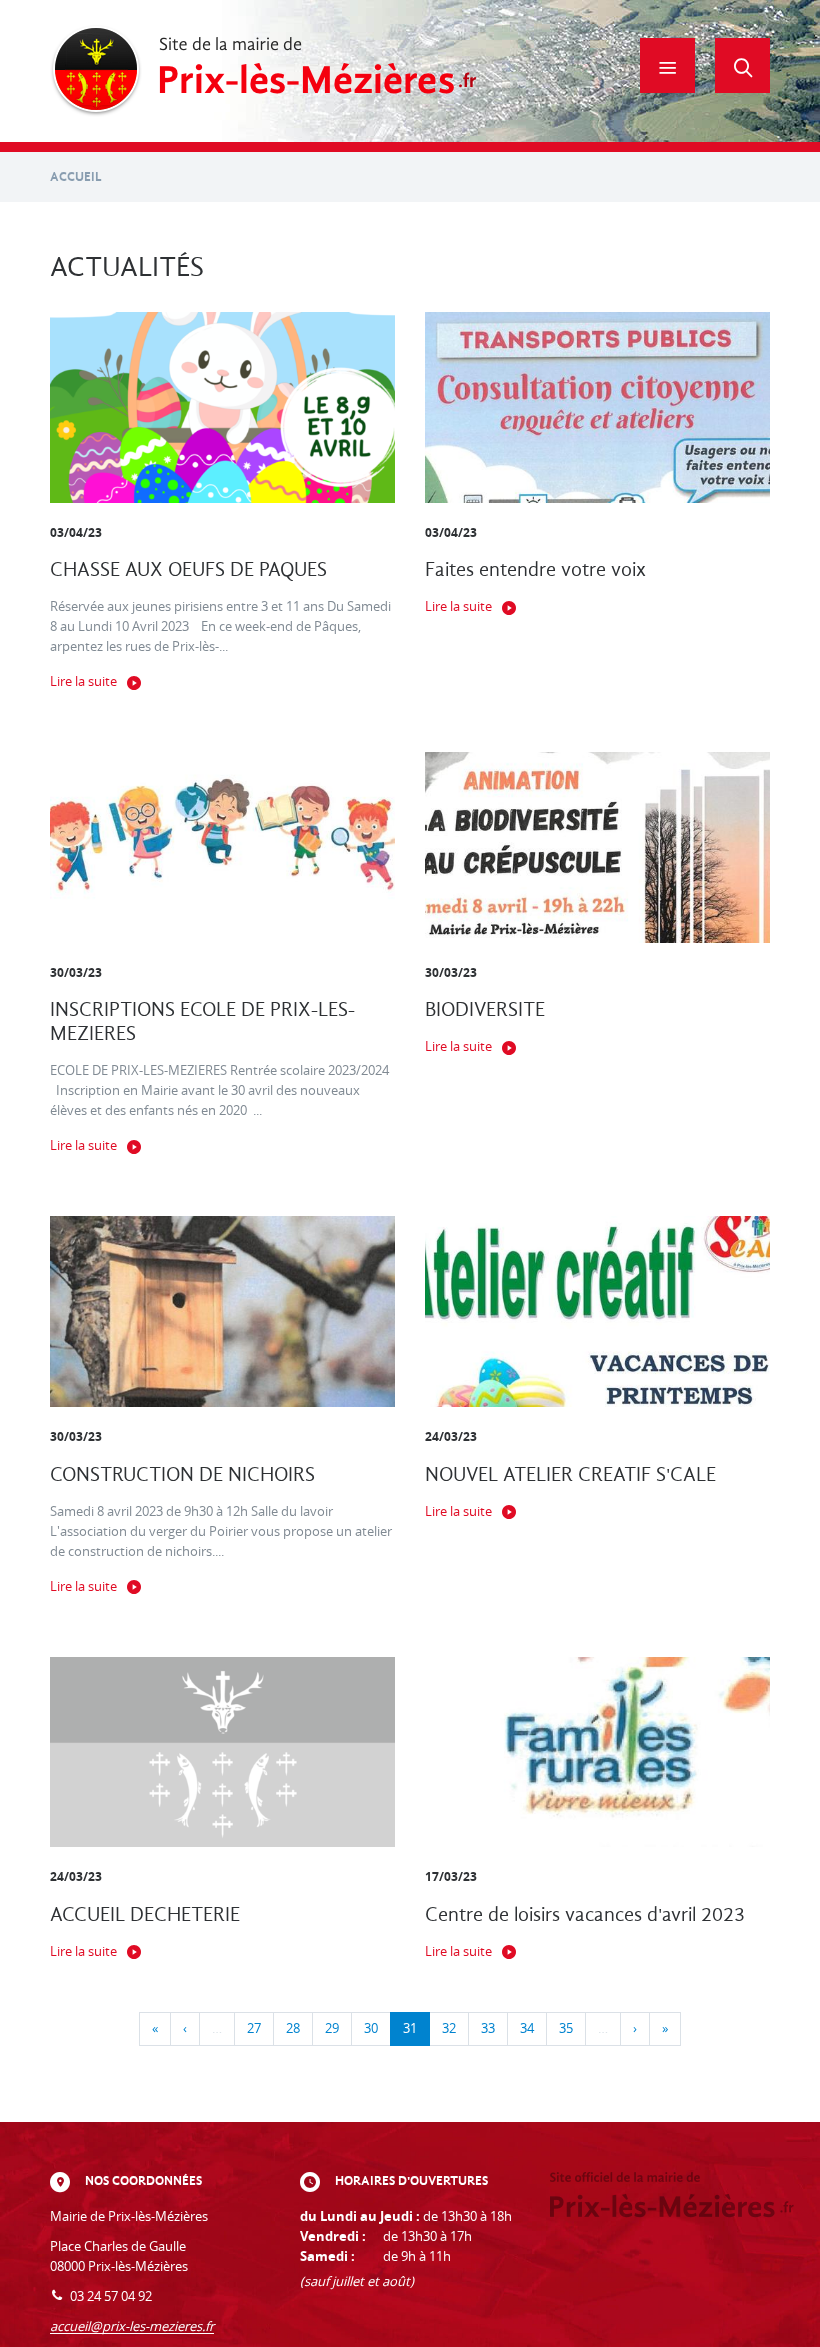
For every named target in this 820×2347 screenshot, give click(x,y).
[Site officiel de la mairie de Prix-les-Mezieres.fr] (263, 71)
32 (449, 2028)
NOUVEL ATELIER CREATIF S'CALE (570, 1474)
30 (371, 2028)
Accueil (76, 176)
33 (488, 2028)
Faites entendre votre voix (535, 569)
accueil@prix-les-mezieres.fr (132, 2326)
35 (566, 2028)
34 (527, 2028)
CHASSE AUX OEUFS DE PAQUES (188, 569)
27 (254, 2028)
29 (332, 2028)
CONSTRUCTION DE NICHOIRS (182, 1474)
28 (293, 2028)
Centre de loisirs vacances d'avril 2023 (585, 1914)
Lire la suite (83, 681)
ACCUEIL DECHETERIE (145, 1914)
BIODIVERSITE (485, 1009)
